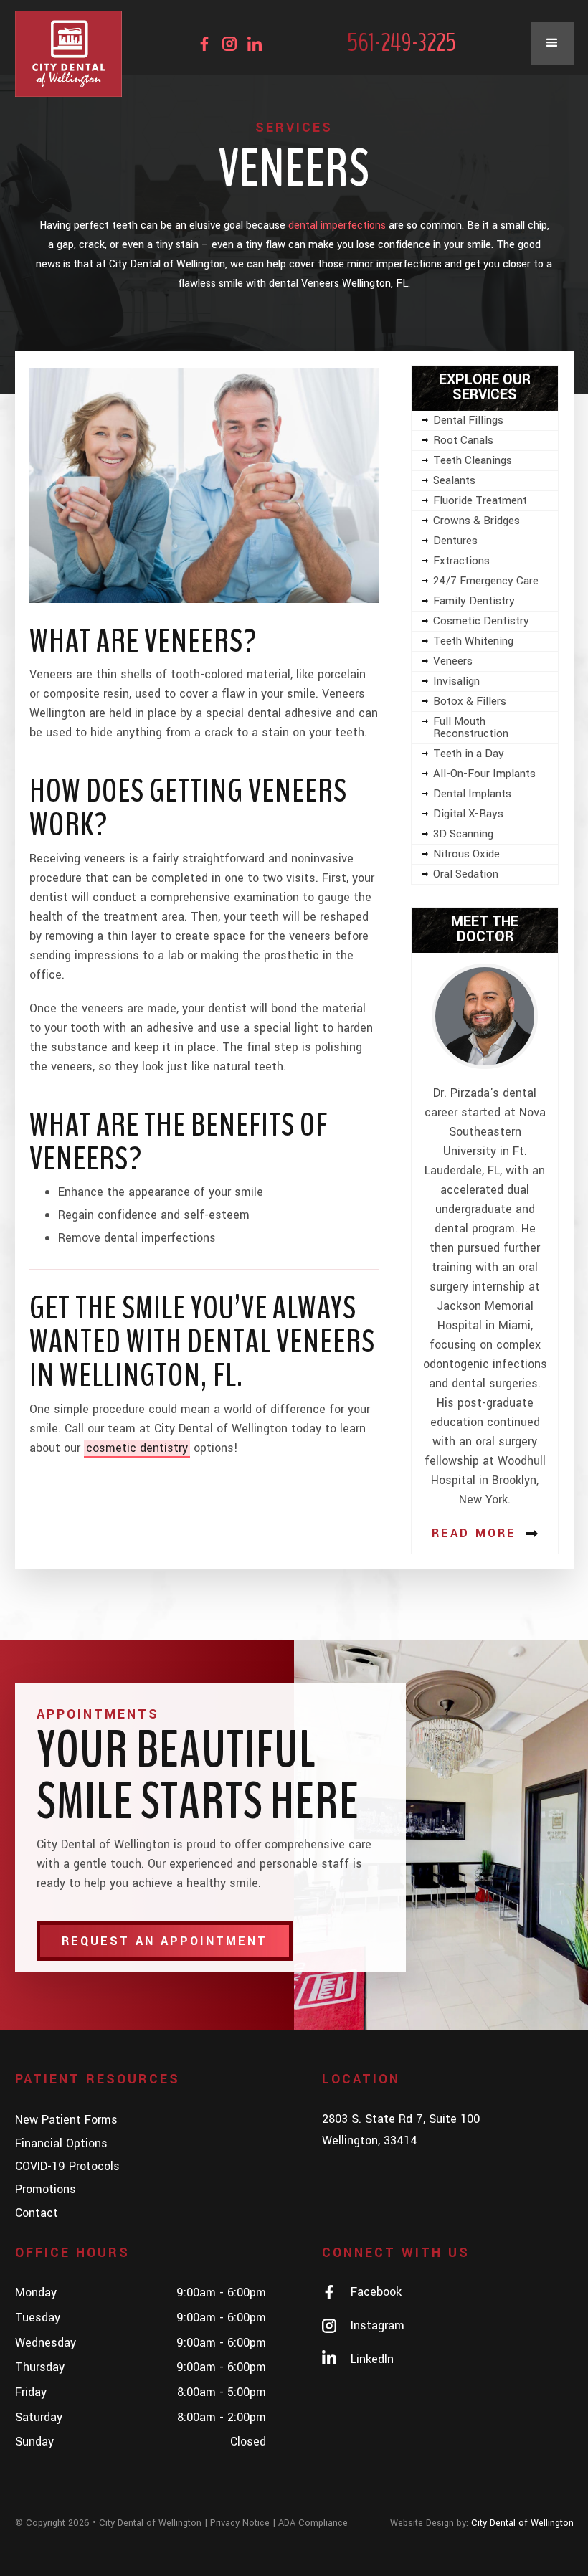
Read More (474, 1533)
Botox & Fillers (470, 701)
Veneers (453, 661)
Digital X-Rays (468, 814)
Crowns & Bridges (476, 521)
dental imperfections (337, 225)
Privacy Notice (240, 2523)
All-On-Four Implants (484, 774)
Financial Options (61, 2143)
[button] (552, 43)
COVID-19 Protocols (67, 2166)
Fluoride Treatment (480, 500)
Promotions (46, 2189)
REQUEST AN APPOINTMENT (165, 1941)
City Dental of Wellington (221, 1429)
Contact (37, 2213)
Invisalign (456, 681)
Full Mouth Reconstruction (471, 727)
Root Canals (463, 440)
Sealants (454, 480)
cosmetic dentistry (137, 1448)
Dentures (455, 541)
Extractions (461, 561)
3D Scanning (463, 834)
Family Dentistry (474, 601)
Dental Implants (472, 794)
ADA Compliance (313, 2523)
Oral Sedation (466, 874)
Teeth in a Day (469, 754)
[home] (69, 54)
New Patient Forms (66, 2120)
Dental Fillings (468, 420)
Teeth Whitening (473, 641)
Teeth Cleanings (473, 460)
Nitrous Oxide (466, 854)
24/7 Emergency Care (486, 581)
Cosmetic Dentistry (481, 621)
